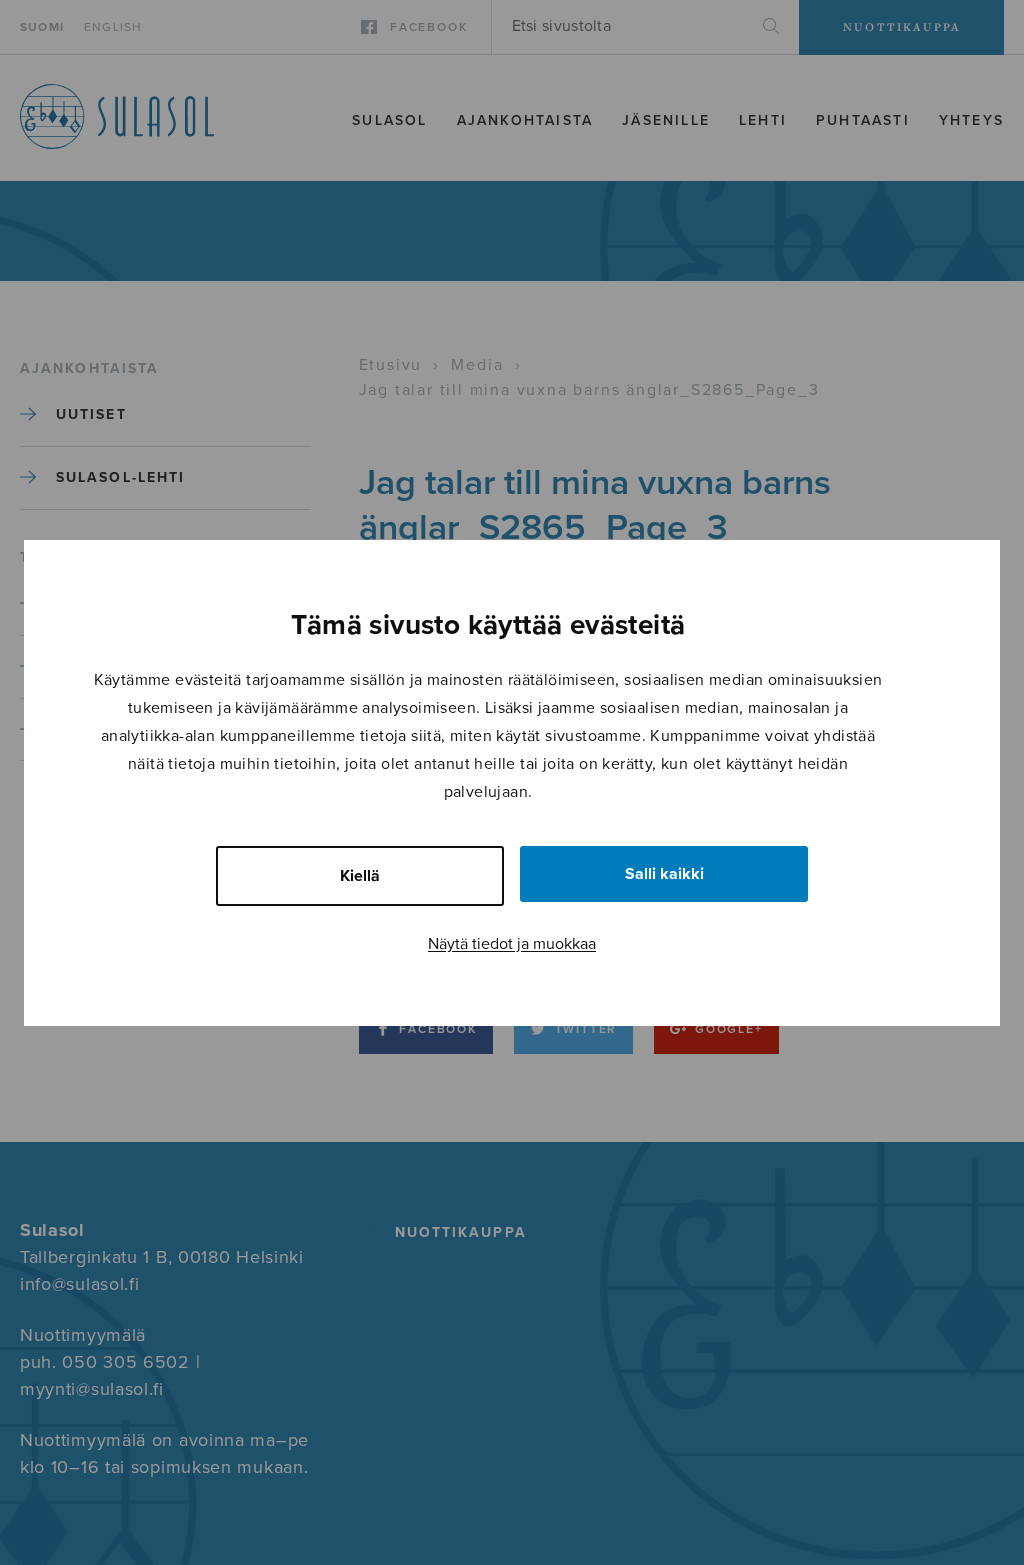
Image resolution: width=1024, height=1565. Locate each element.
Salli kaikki (664, 874)
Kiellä (360, 876)
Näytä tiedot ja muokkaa (512, 944)
